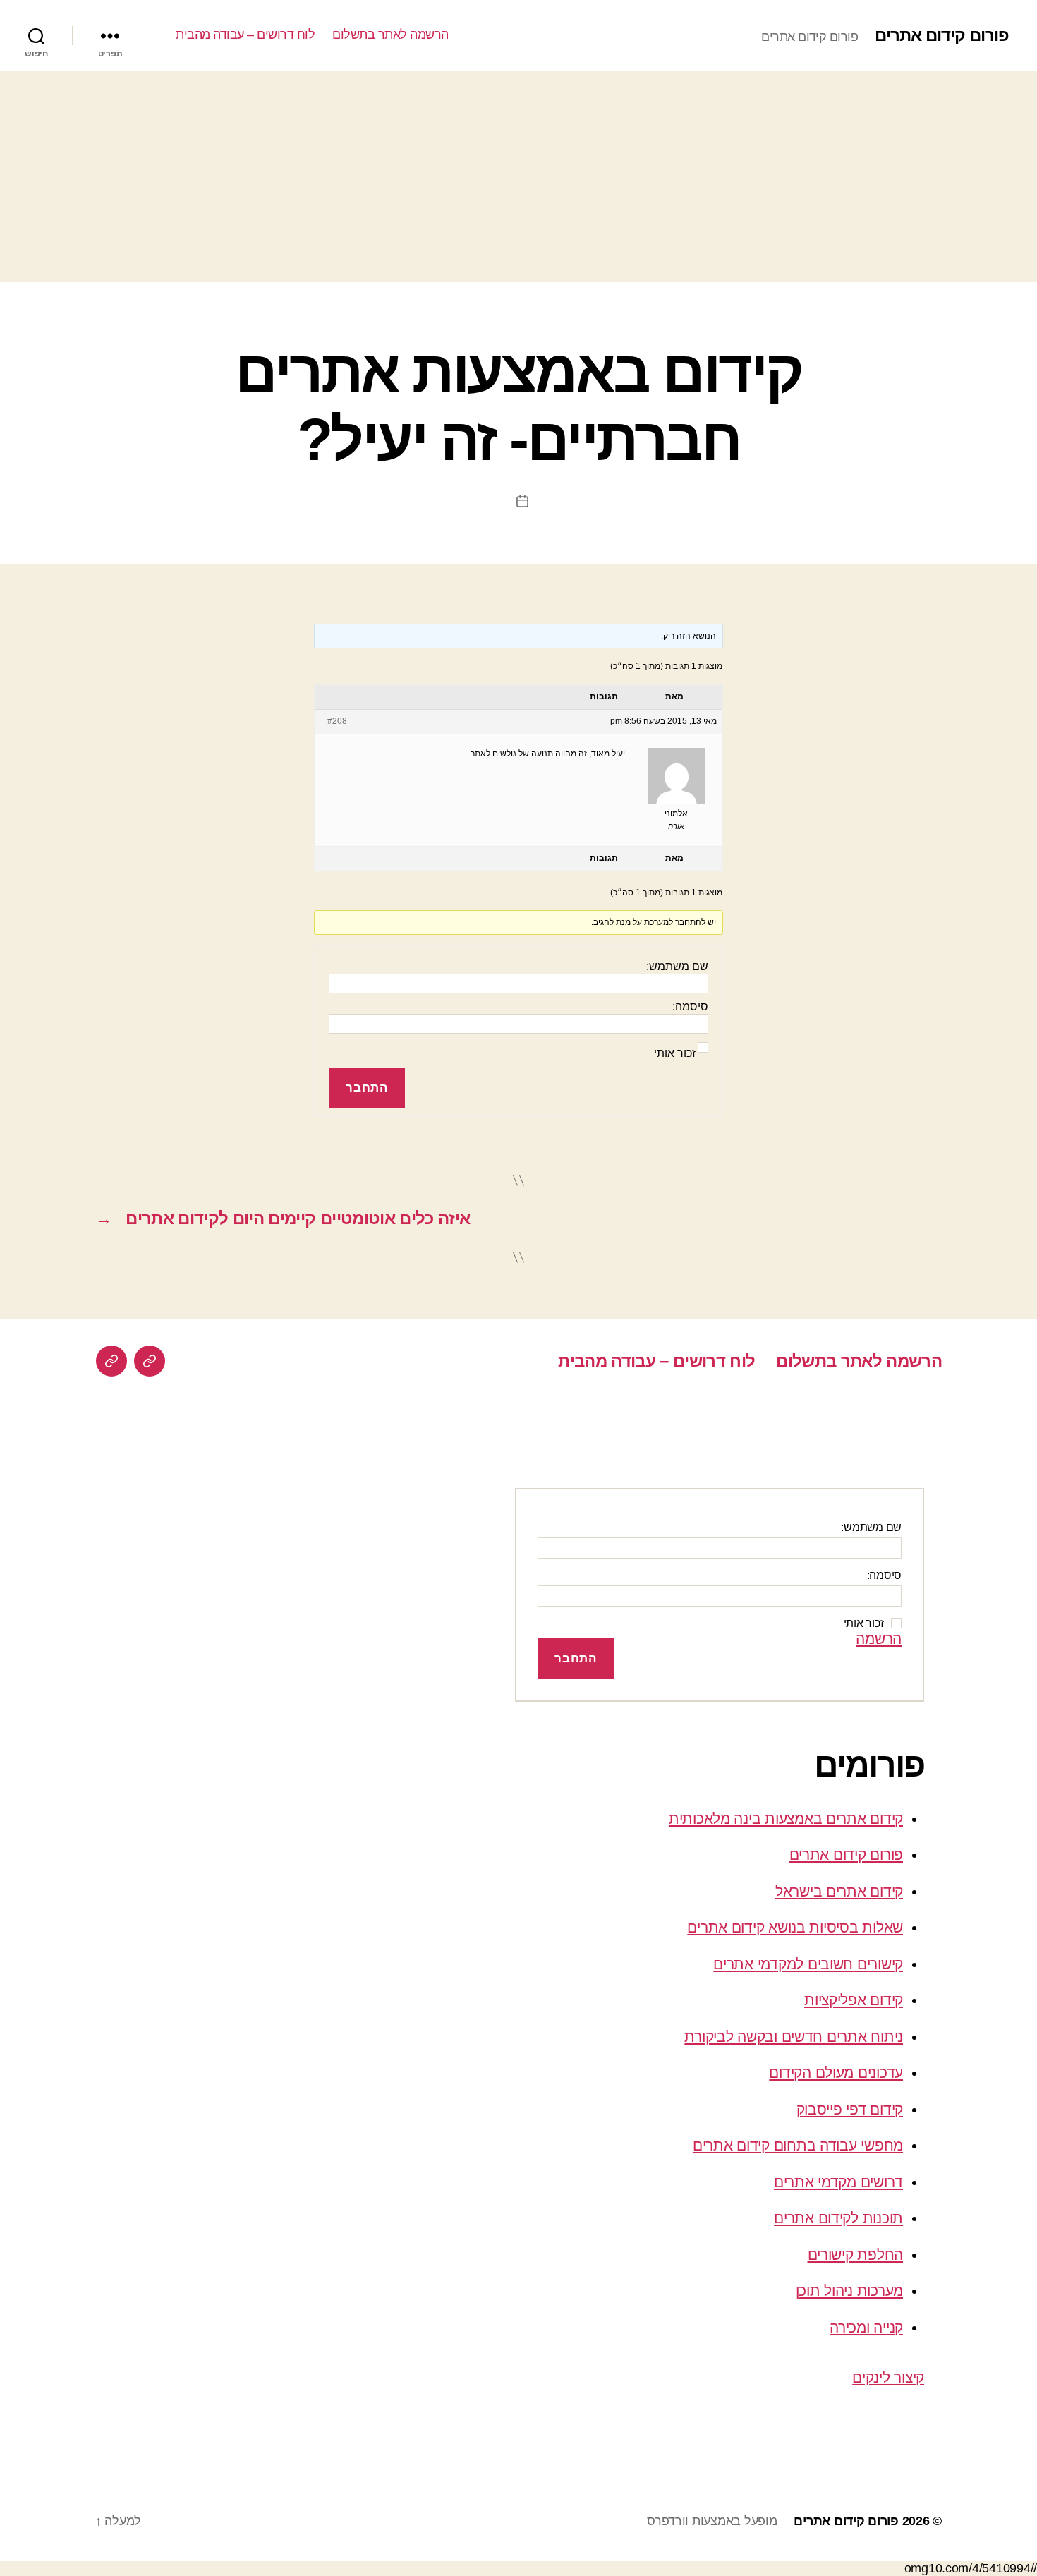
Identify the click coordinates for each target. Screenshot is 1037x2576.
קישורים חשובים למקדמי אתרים (808, 1964)
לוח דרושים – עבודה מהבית (245, 35)
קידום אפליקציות (854, 2000)
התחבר (366, 1088)
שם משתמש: (677, 966)
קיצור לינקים (888, 2377)
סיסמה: (690, 1006)
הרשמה (879, 1639)
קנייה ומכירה (866, 2327)
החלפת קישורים (856, 2255)
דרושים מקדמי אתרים (838, 2182)
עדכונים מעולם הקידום (836, 2073)
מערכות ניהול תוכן (849, 2291)
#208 (337, 721)
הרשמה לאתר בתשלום (390, 35)
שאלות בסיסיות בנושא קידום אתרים (795, 1927)
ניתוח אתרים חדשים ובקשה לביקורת (794, 2037)
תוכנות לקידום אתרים (838, 2218)
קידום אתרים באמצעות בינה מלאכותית (786, 1819)
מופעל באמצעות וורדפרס (712, 2521)
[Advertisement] (518, 176)
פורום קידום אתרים (942, 35)
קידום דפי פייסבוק (850, 2109)
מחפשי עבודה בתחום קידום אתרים (798, 2145)
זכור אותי (675, 1053)
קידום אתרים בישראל (839, 1891)
